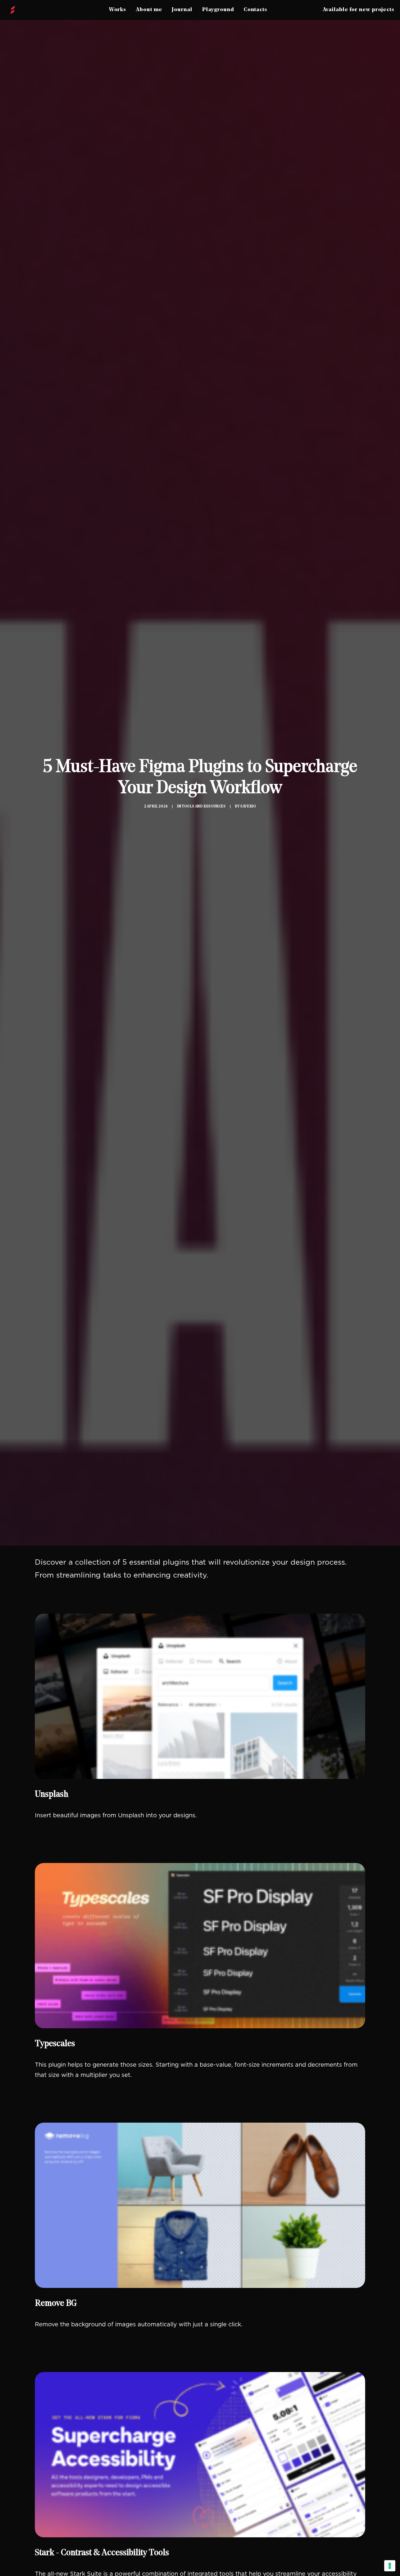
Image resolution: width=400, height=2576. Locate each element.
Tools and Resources (204, 807)
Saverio (248, 807)
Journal (182, 10)
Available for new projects (359, 10)
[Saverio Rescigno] (13, 10)
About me (149, 10)
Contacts (255, 10)
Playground (218, 10)
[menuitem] (118, 10)
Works (118, 10)
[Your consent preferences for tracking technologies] (390, 2566)
